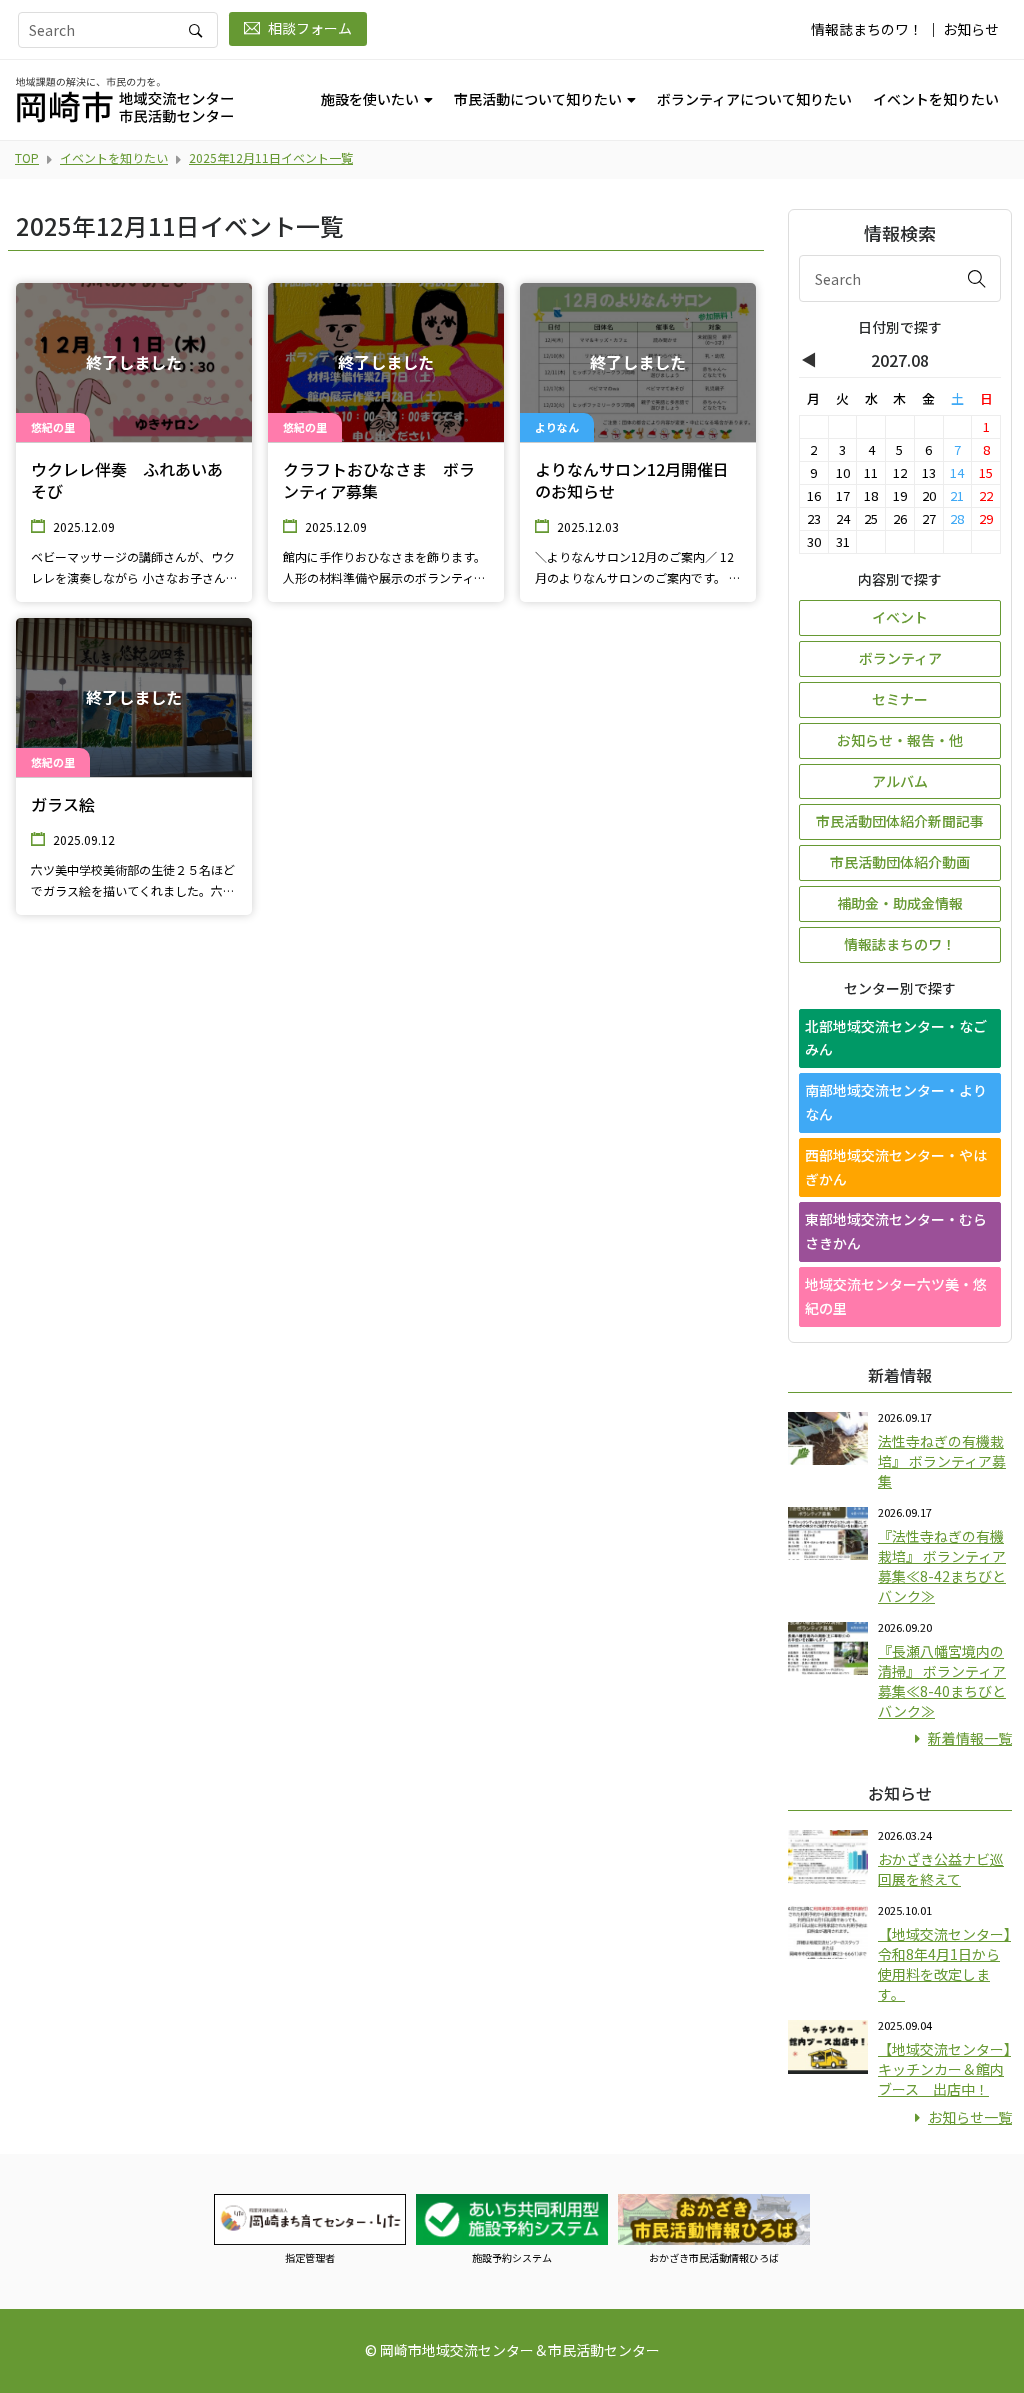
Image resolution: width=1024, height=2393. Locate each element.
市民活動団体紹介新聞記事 (900, 821)
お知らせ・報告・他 (900, 740)
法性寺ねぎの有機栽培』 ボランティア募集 (942, 1461)
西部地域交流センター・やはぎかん (896, 1167)
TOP (27, 157)
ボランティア (900, 658)
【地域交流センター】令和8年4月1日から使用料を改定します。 (944, 1964)
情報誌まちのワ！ (867, 29)
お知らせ (971, 29)
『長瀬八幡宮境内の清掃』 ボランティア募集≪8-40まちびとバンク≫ (942, 1681)
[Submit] (977, 278)
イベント (900, 617)
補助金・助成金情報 (900, 903)
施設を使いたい (370, 99)
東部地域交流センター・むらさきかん (896, 1231)
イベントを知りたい (936, 99)
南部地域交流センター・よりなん (896, 1102)
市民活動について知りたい (538, 99)
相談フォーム (310, 28)
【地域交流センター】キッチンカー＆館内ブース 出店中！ (944, 2069)
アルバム (900, 781)
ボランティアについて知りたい (754, 99)
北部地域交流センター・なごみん (896, 1038)
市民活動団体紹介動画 (900, 862)
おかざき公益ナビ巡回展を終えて (941, 1869)
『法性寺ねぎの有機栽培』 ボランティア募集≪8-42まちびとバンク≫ (942, 1566)
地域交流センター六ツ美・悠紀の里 (896, 1296)
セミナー (900, 699)
